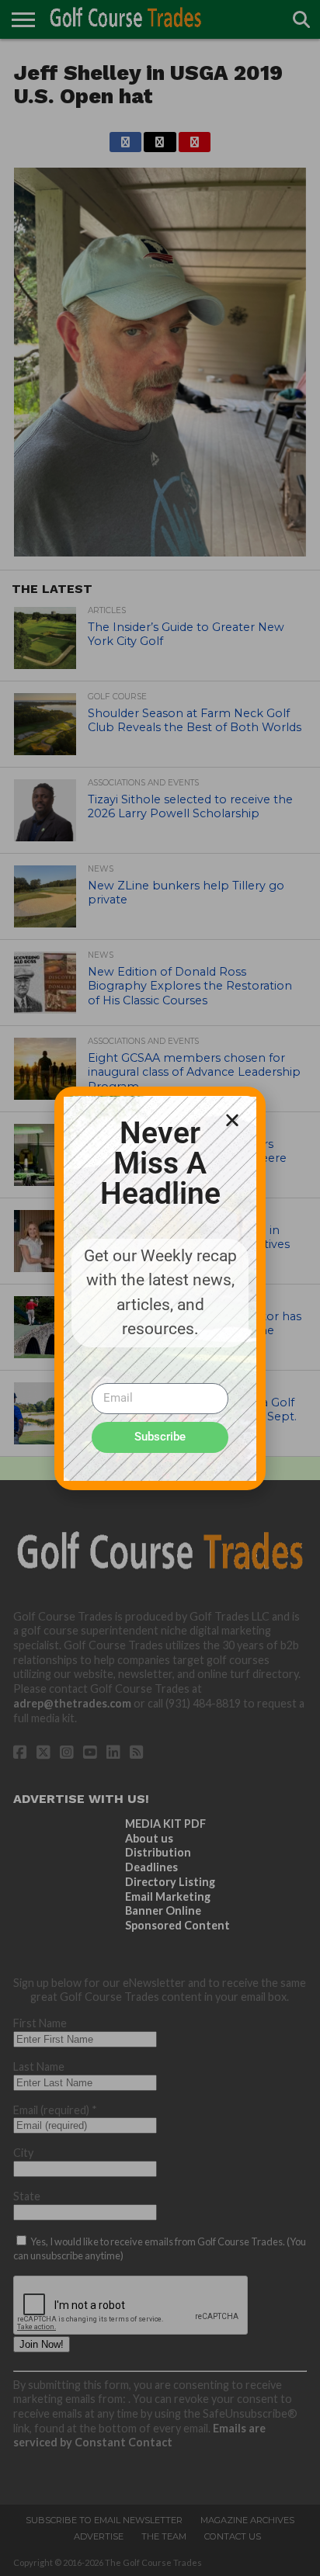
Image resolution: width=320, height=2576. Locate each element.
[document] (160, 1288)
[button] (232, 1120)
